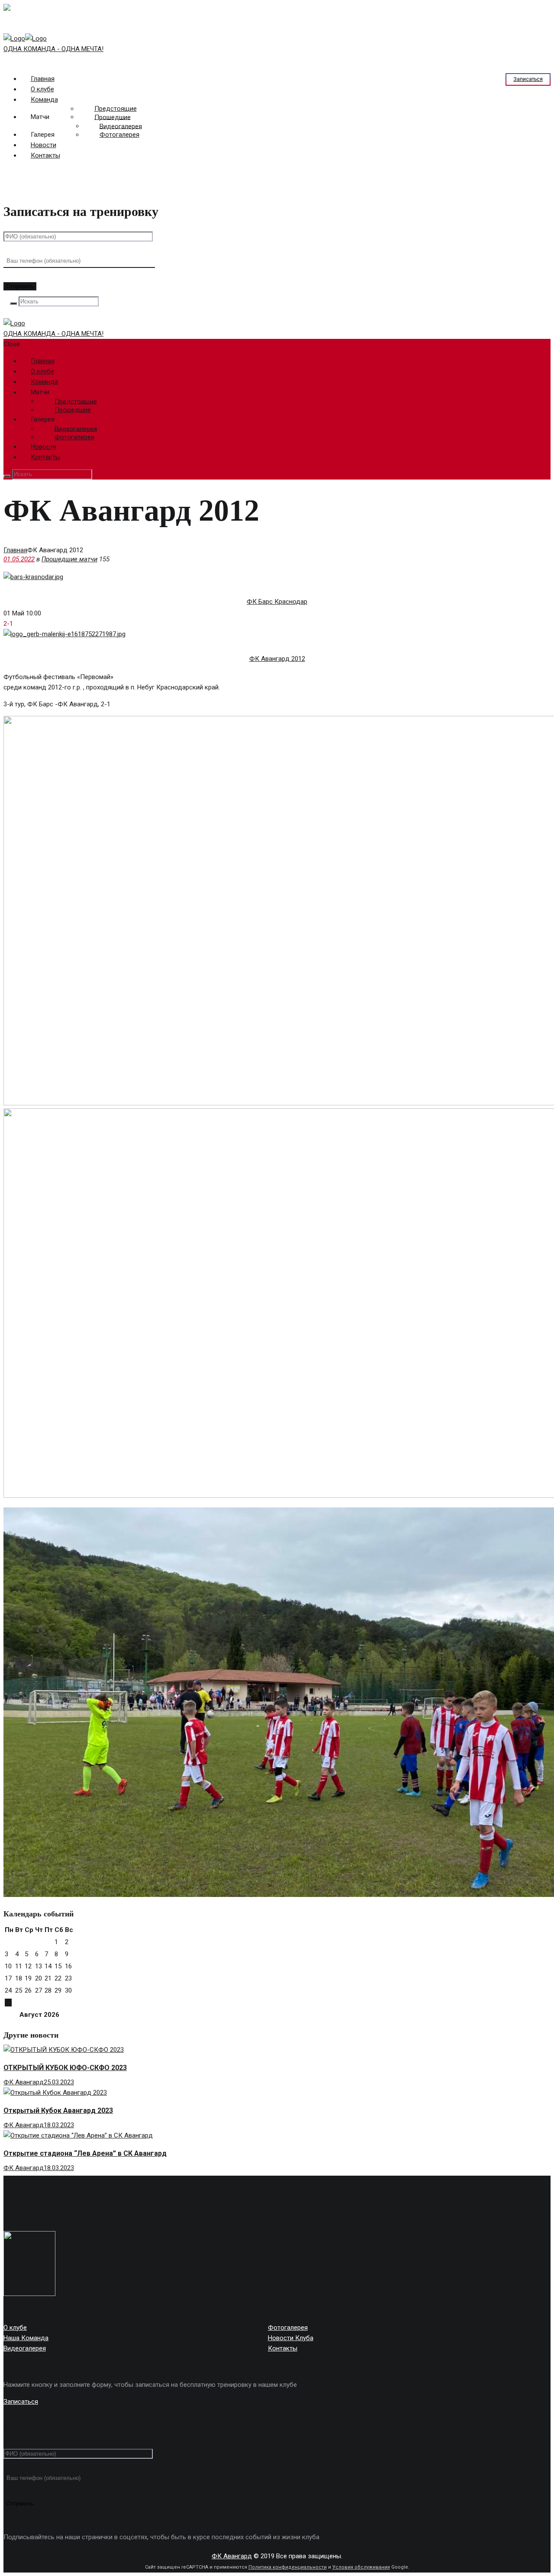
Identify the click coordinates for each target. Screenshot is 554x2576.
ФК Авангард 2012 (277, 659)
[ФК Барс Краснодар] (33, 577)
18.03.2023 (59, 2125)
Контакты (45, 155)
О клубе (15, 2328)
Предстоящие (116, 109)
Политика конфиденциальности (288, 2567)
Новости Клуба (291, 2338)
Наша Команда (26, 2338)
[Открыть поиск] (13, 303)
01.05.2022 (19, 559)
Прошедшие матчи (69, 559)
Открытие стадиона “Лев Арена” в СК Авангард (85, 2153)
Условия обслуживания (361, 2567)
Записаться (528, 79)
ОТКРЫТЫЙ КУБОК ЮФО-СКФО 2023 (65, 2068)
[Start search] (7, 476)
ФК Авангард (24, 2082)
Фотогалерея (119, 135)
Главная (15, 550)
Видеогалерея (121, 126)
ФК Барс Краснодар (277, 602)
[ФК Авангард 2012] (64, 634)
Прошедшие (113, 117)
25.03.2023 (59, 2082)
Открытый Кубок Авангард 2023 (58, 2111)
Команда (44, 100)
